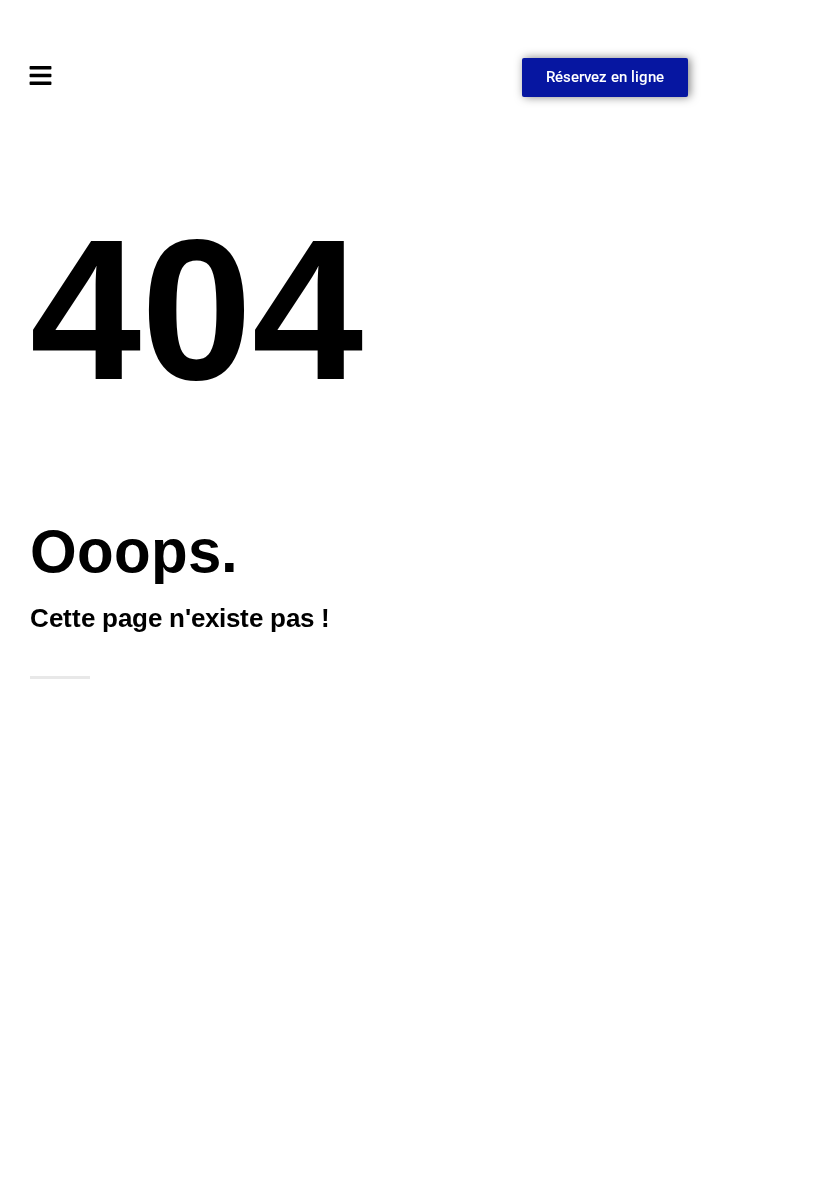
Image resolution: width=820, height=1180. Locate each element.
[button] (215, 77)
